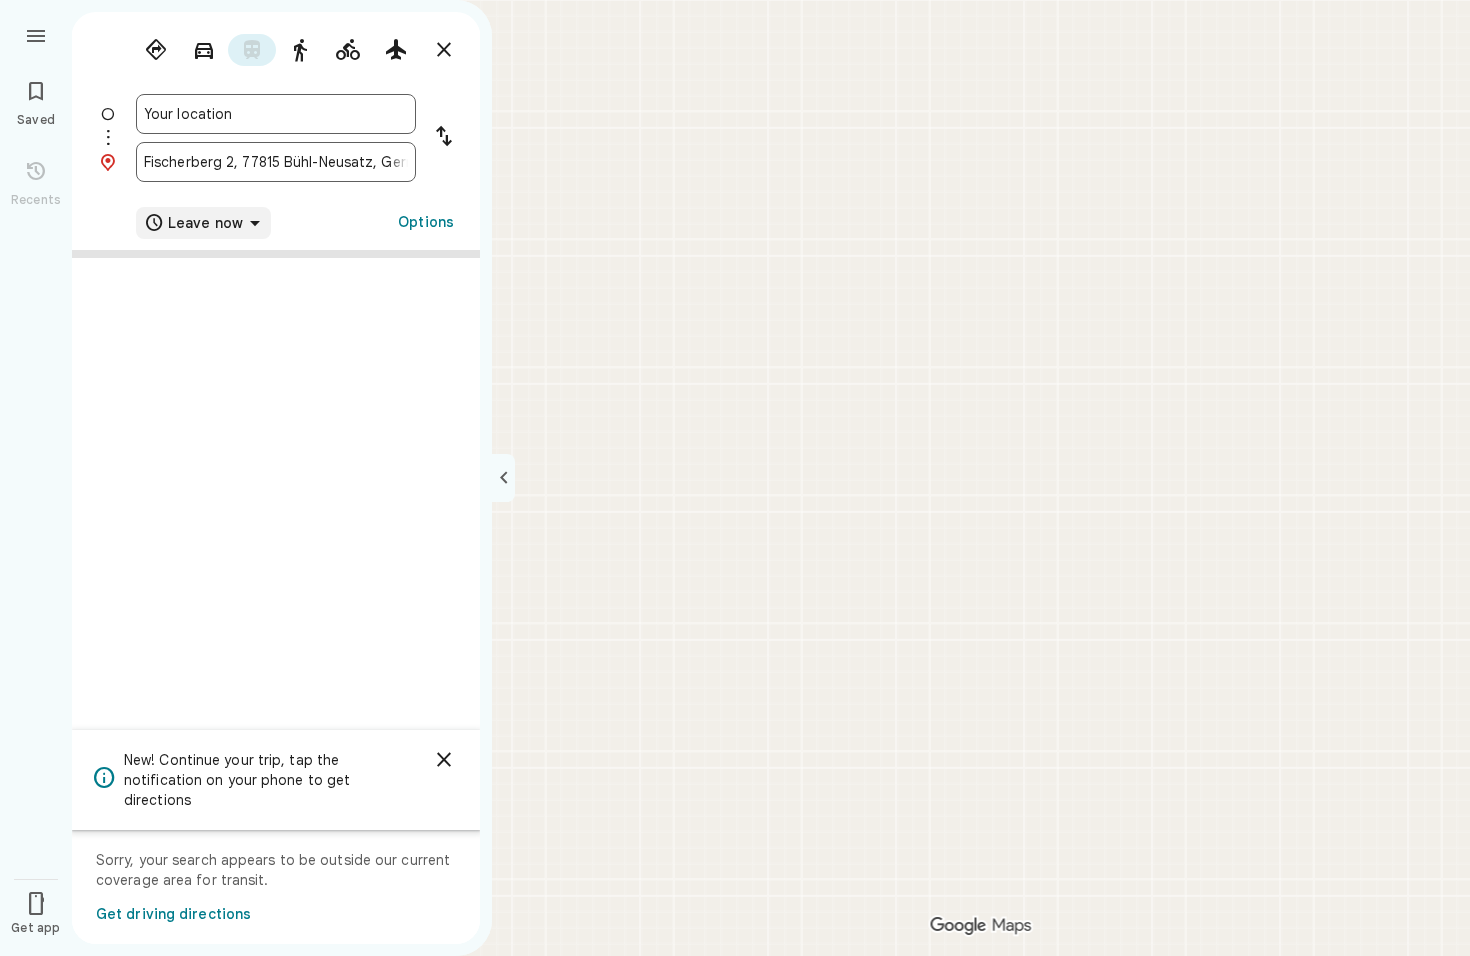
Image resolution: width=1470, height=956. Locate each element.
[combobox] (276, 114)
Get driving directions (173, 914)
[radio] (156, 50)
